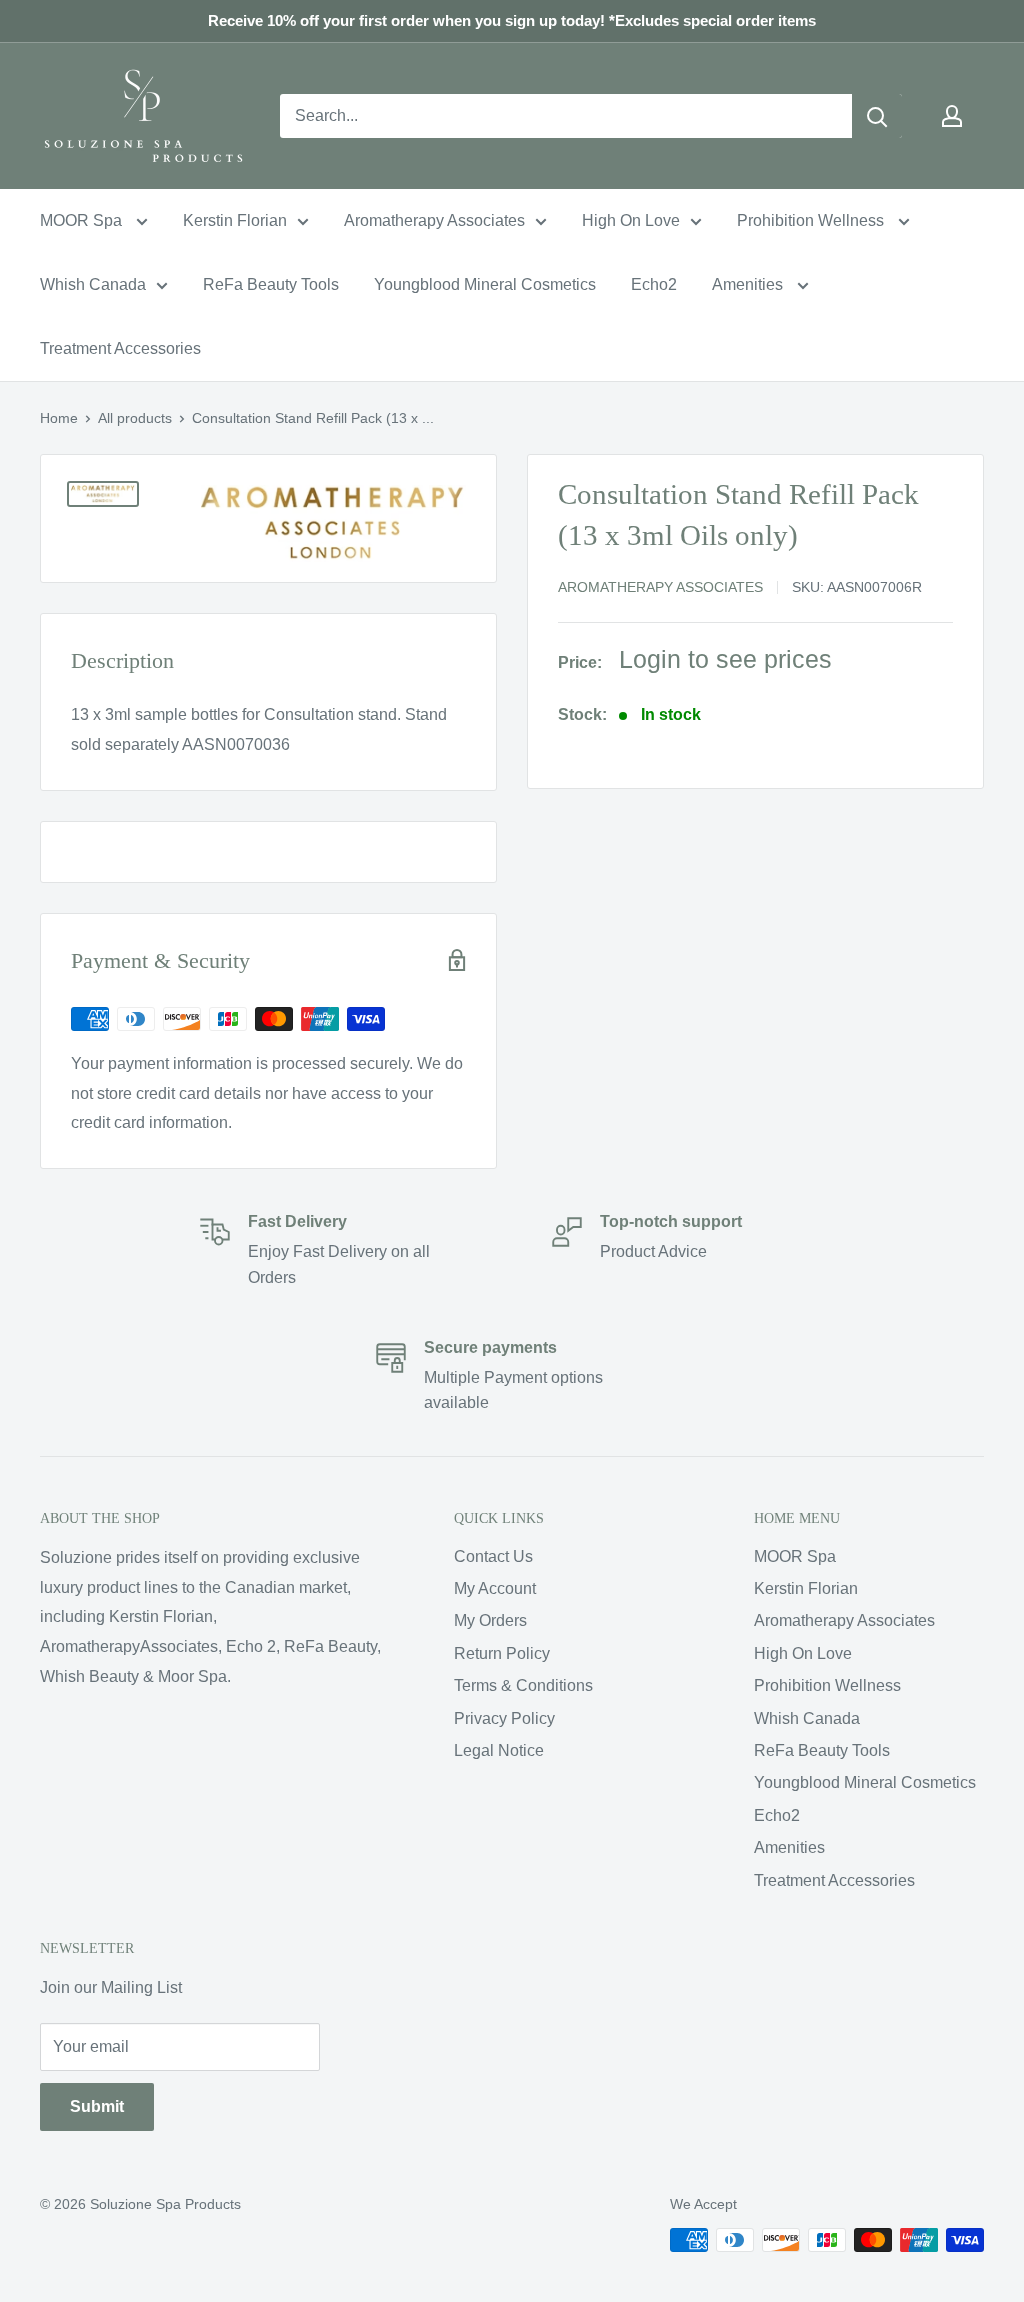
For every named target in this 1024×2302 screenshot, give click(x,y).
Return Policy (502, 1653)
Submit (97, 2106)
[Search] (877, 116)
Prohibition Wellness (812, 220)
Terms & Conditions (523, 1685)
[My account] (952, 116)
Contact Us (493, 1556)
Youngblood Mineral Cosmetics (485, 284)
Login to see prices (725, 659)
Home (59, 418)
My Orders (490, 1620)
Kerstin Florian (235, 220)
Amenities (749, 284)
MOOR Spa (83, 220)
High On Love (631, 220)
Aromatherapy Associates (434, 220)
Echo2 (654, 284)
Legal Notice (499, 1750)
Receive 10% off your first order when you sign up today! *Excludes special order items (512, 20)
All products (135, 418)
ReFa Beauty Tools (271, 284)
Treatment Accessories (120, 348)
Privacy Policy (504, 1718)
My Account (495, 1588)
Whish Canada (93, 284)
